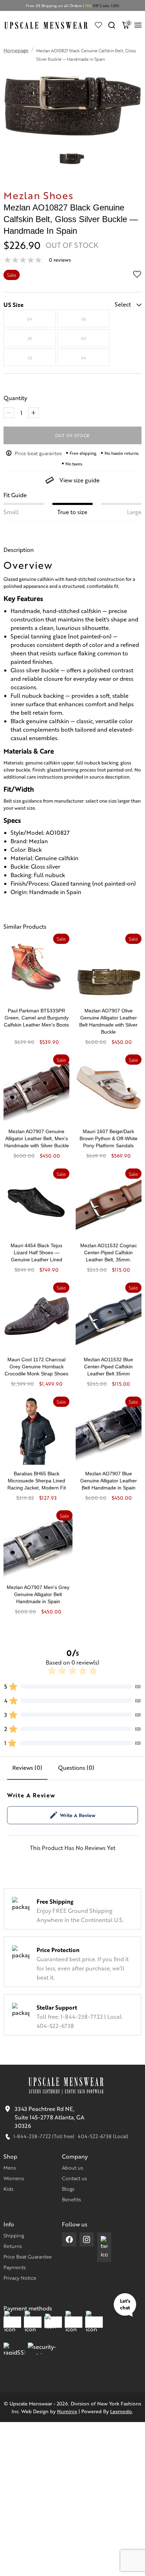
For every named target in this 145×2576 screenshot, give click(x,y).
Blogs (68, 2189)
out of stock (73, 435)
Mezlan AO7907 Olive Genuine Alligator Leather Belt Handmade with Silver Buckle (108, 1021)
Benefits (71, 2199)
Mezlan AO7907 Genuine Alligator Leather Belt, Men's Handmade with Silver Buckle (37, 1138)
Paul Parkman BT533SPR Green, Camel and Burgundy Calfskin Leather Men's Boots (36, 1018)
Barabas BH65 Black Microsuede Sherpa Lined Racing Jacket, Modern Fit (37, 1481)
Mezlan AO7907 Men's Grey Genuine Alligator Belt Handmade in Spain (38, 1594)
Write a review (78, 1815)
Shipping (14, 2235)
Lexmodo (121, 2411)
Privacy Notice (20, 2278)
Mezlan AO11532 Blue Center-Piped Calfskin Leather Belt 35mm (108, 1367)
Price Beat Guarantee (28, 2256)
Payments (15, 2267)
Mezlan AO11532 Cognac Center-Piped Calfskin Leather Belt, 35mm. (109, 1253)
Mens (10, 2167)
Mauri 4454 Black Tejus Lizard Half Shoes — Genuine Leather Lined (36, 1253)
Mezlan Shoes (38, 195)
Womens (14, 2178)
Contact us (74, 2178)
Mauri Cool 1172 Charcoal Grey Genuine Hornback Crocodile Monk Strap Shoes (36, 1367)
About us (72, 2167)
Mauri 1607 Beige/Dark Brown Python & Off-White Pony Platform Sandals (109, 1138)
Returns (13, 2246)
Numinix (67, 2411)
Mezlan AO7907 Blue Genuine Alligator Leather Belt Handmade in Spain (109, 1481)
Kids (8, 2189)
